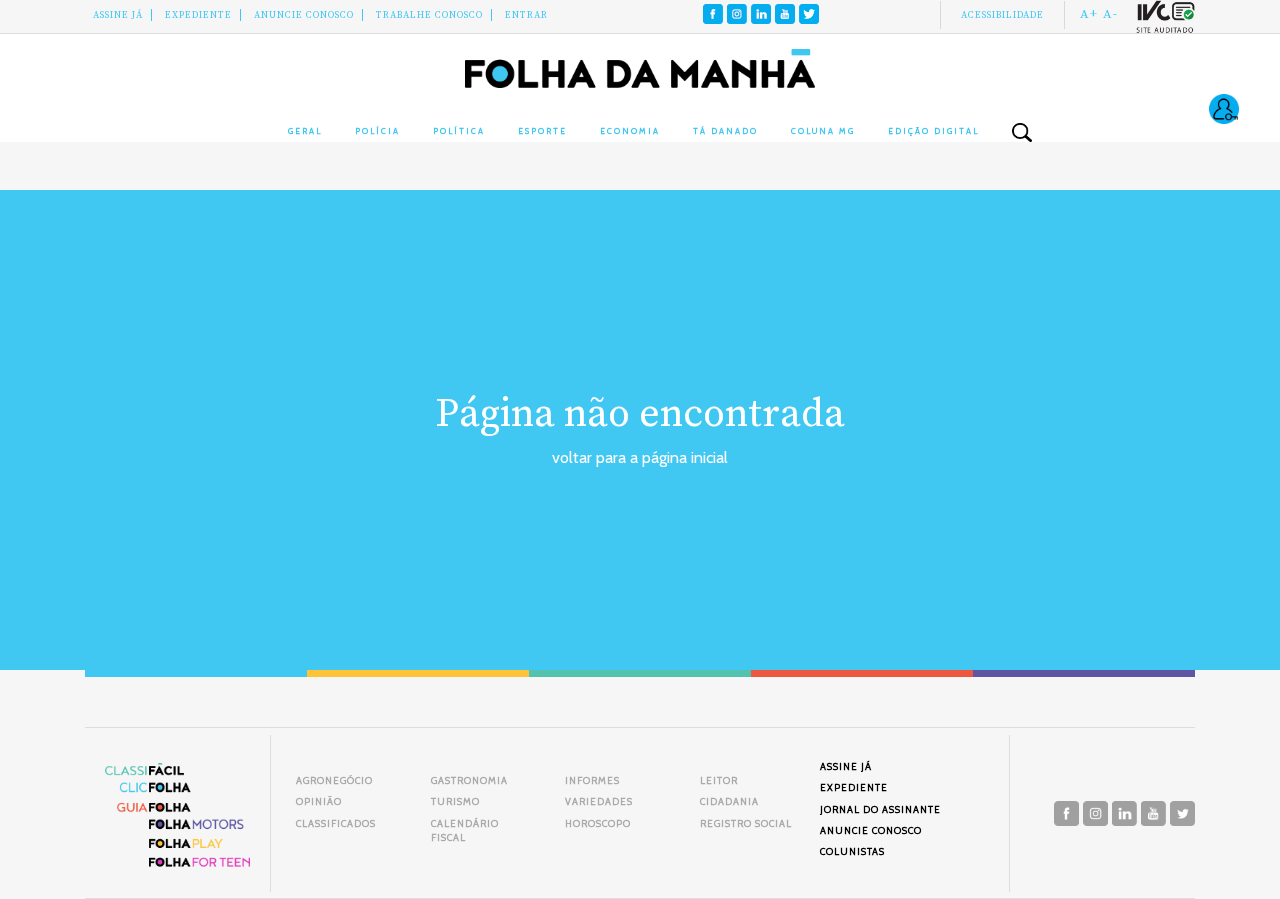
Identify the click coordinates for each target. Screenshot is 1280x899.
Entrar (526, 15)
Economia (630, 131)
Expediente (198, 15)
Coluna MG (823, 131)
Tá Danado (725, 131)
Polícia (377, 131)
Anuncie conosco (304, 15)
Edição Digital (933, 131)
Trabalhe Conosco (429, 15)
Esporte (542, 131)
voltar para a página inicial (640, 457)
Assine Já (118, 15)
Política (459, 131)
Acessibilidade (1002, 15)
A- (1110, 14)
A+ (1089, 14)
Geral (305, 131)
